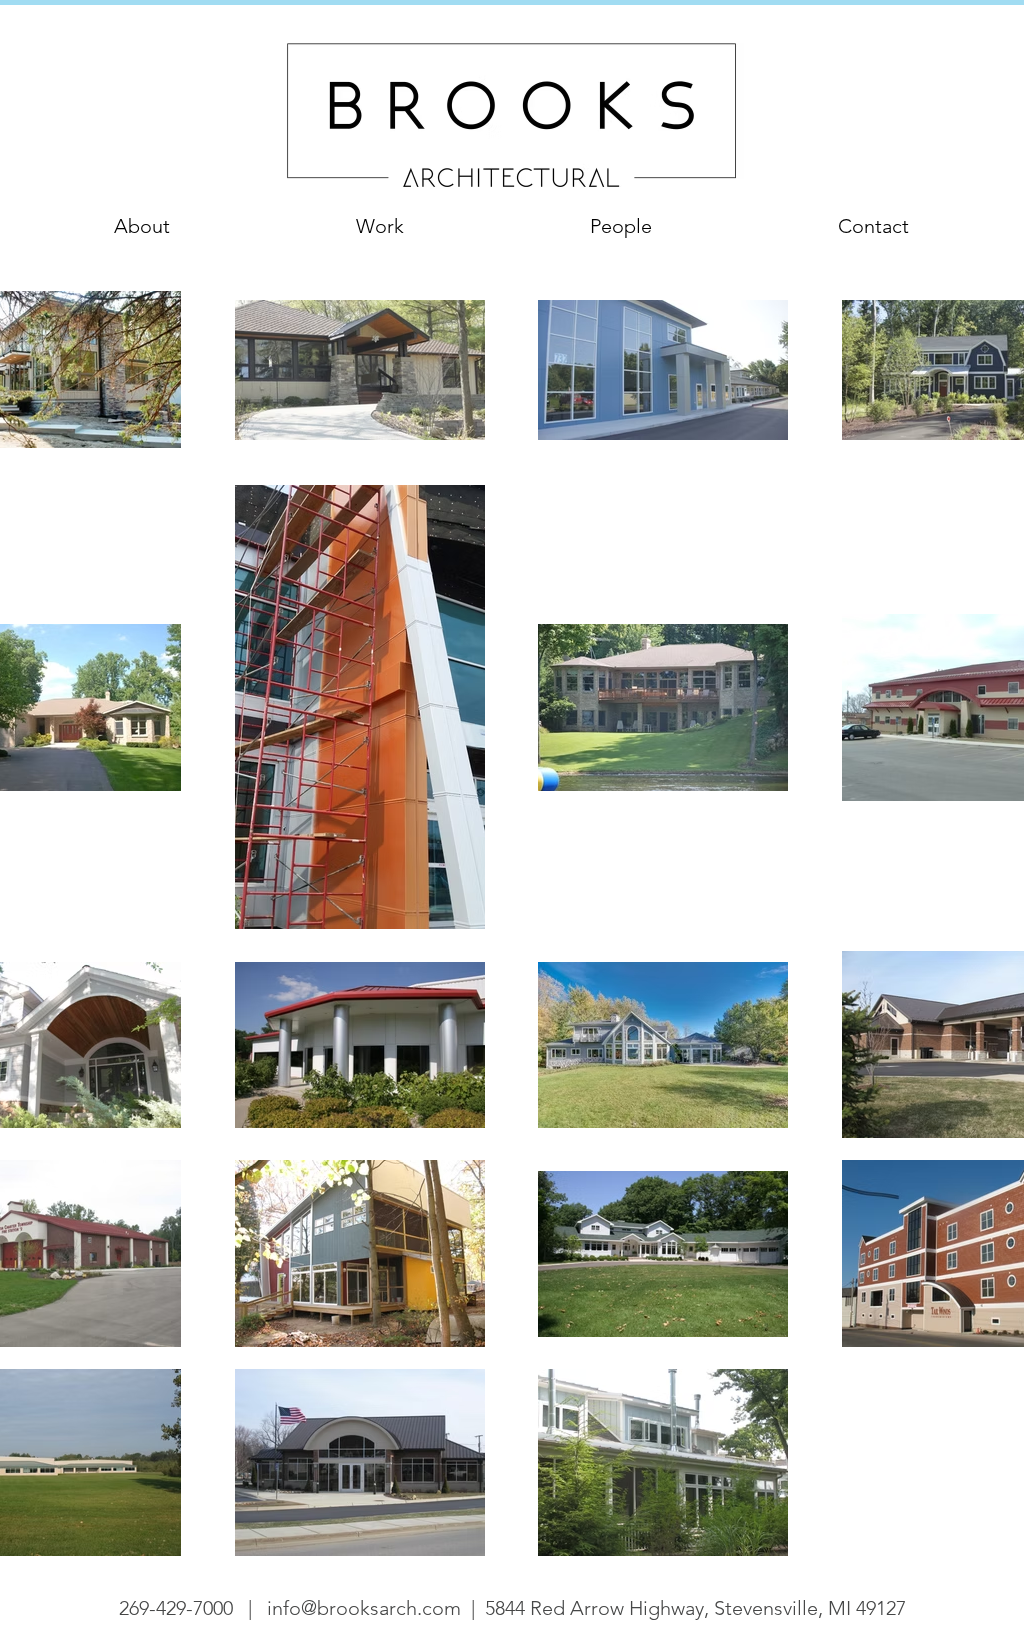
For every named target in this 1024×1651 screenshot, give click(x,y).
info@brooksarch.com (364, 1608)
